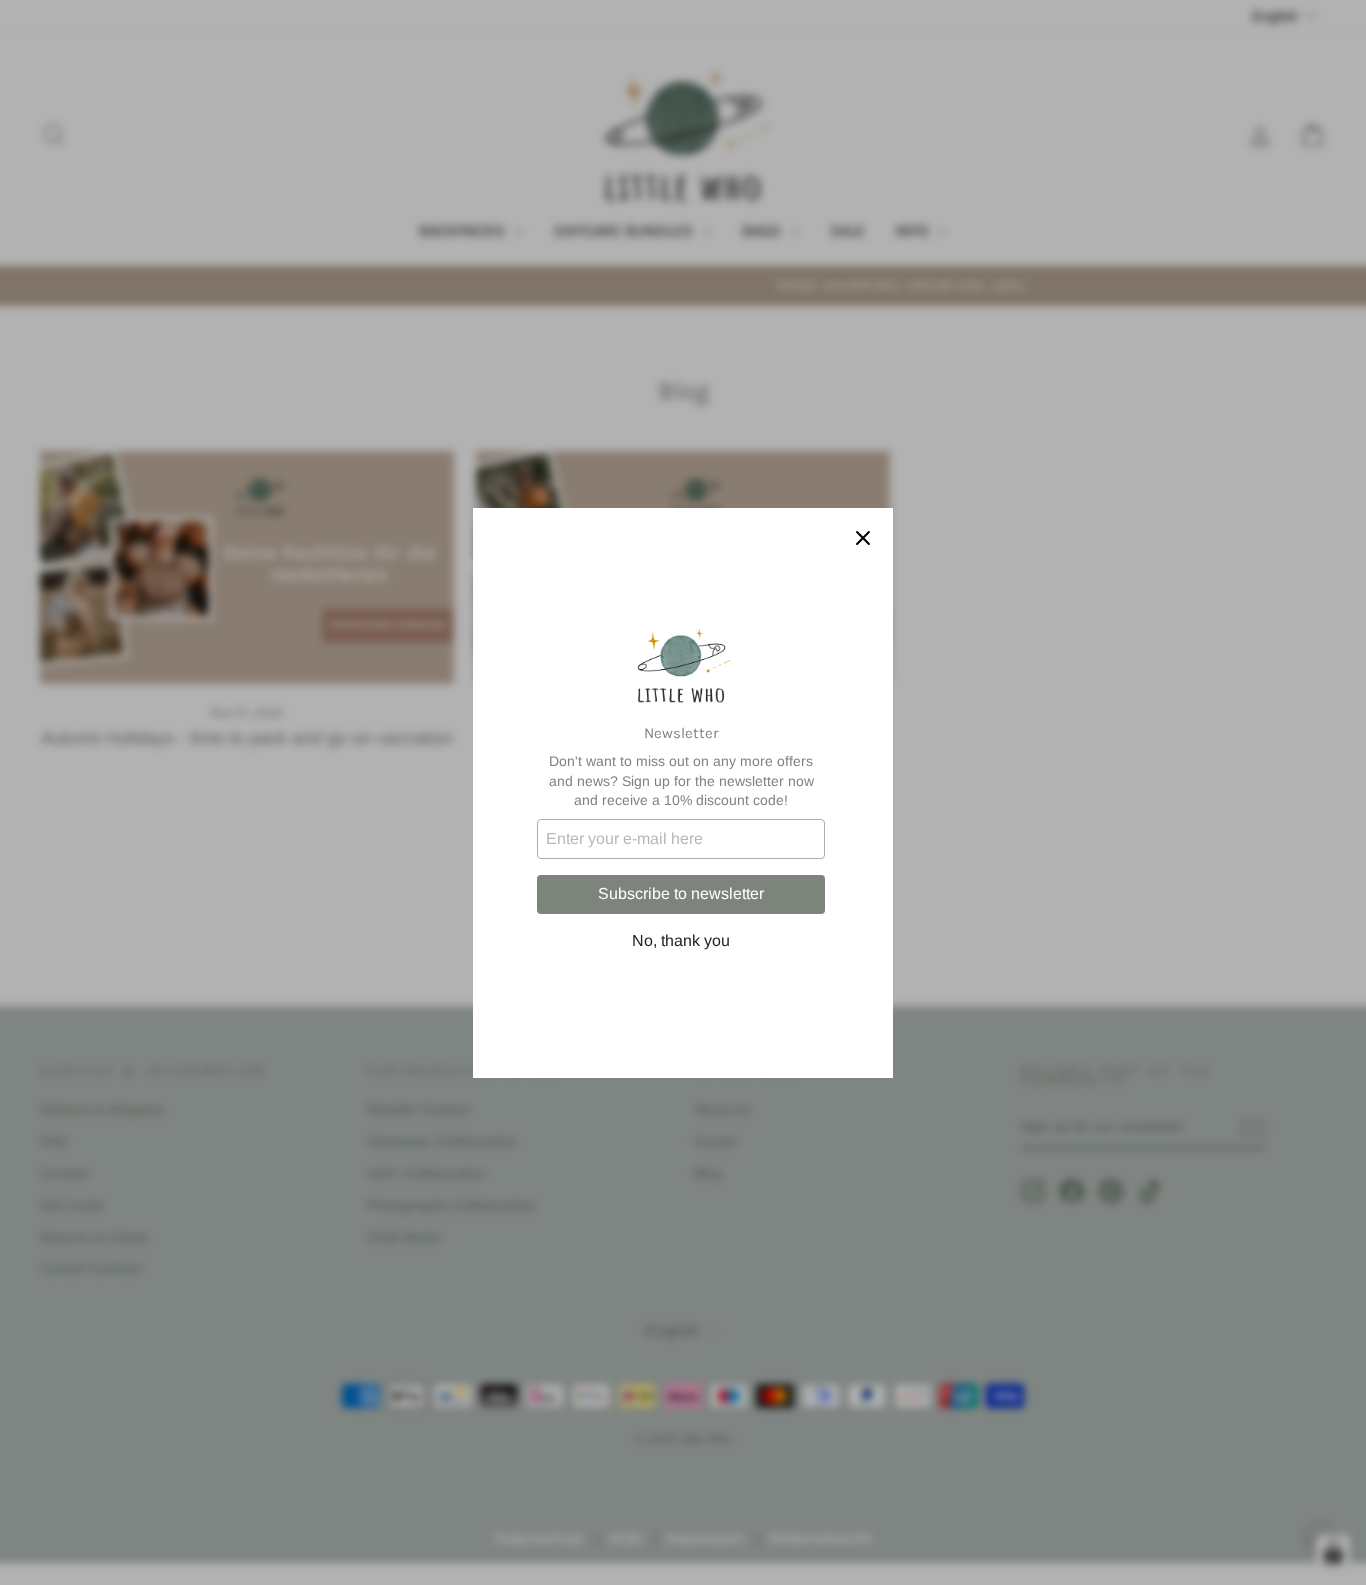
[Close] (863, 538)
